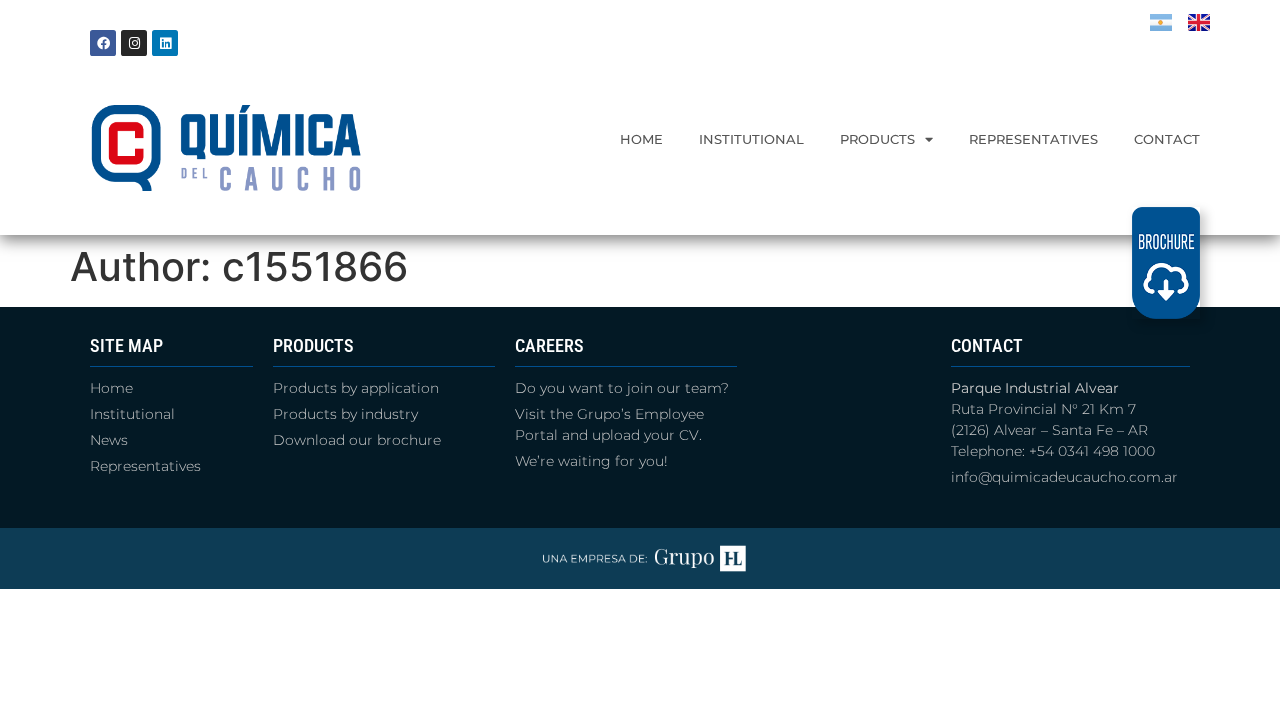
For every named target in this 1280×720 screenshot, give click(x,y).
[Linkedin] (165, 43)
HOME (641, 139)
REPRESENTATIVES (1033, 139)
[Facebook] (103, 43)
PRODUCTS (877, 139)
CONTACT (1167, 139)
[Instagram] (134, 43)
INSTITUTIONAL (751, 139)
